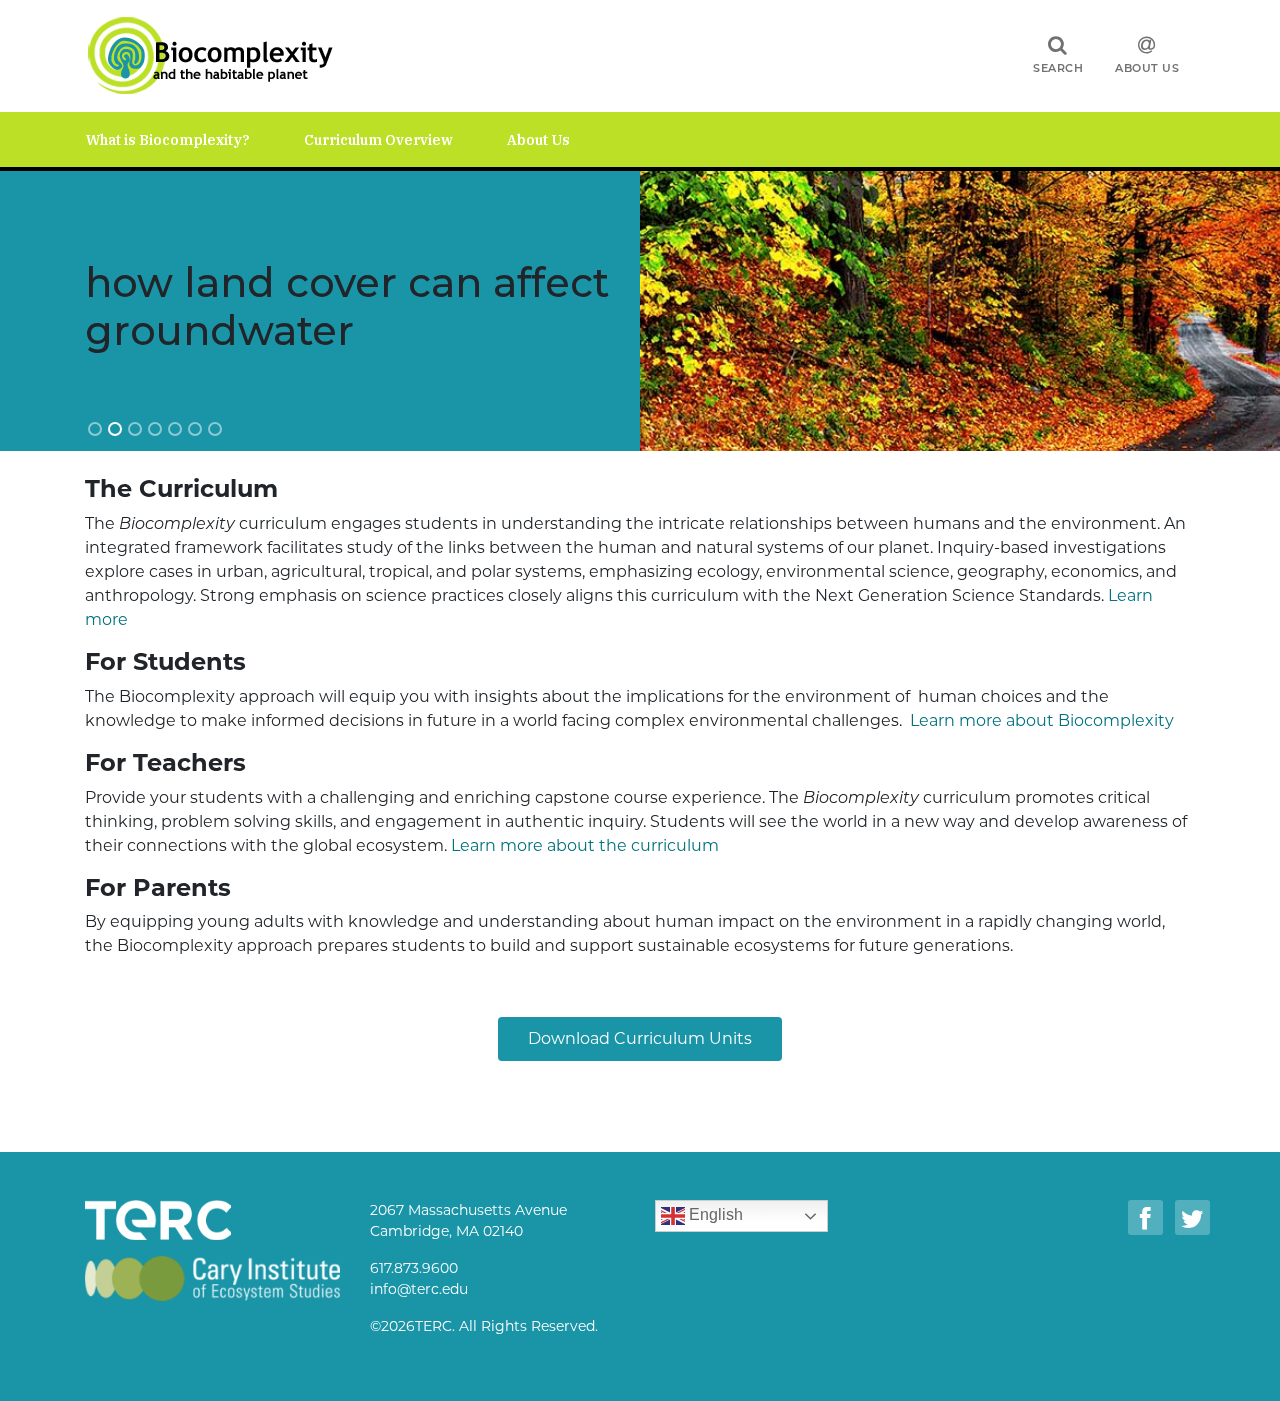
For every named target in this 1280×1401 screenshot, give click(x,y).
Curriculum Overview (378, 140)
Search (1058, 68)
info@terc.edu (419, 1289)
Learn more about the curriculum (585, 845)
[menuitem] (195, 139)
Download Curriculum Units (640, 1038)
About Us (1147, 68)
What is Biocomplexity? (168, 140)
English (714, 1215)
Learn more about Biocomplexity (1042, 720)
